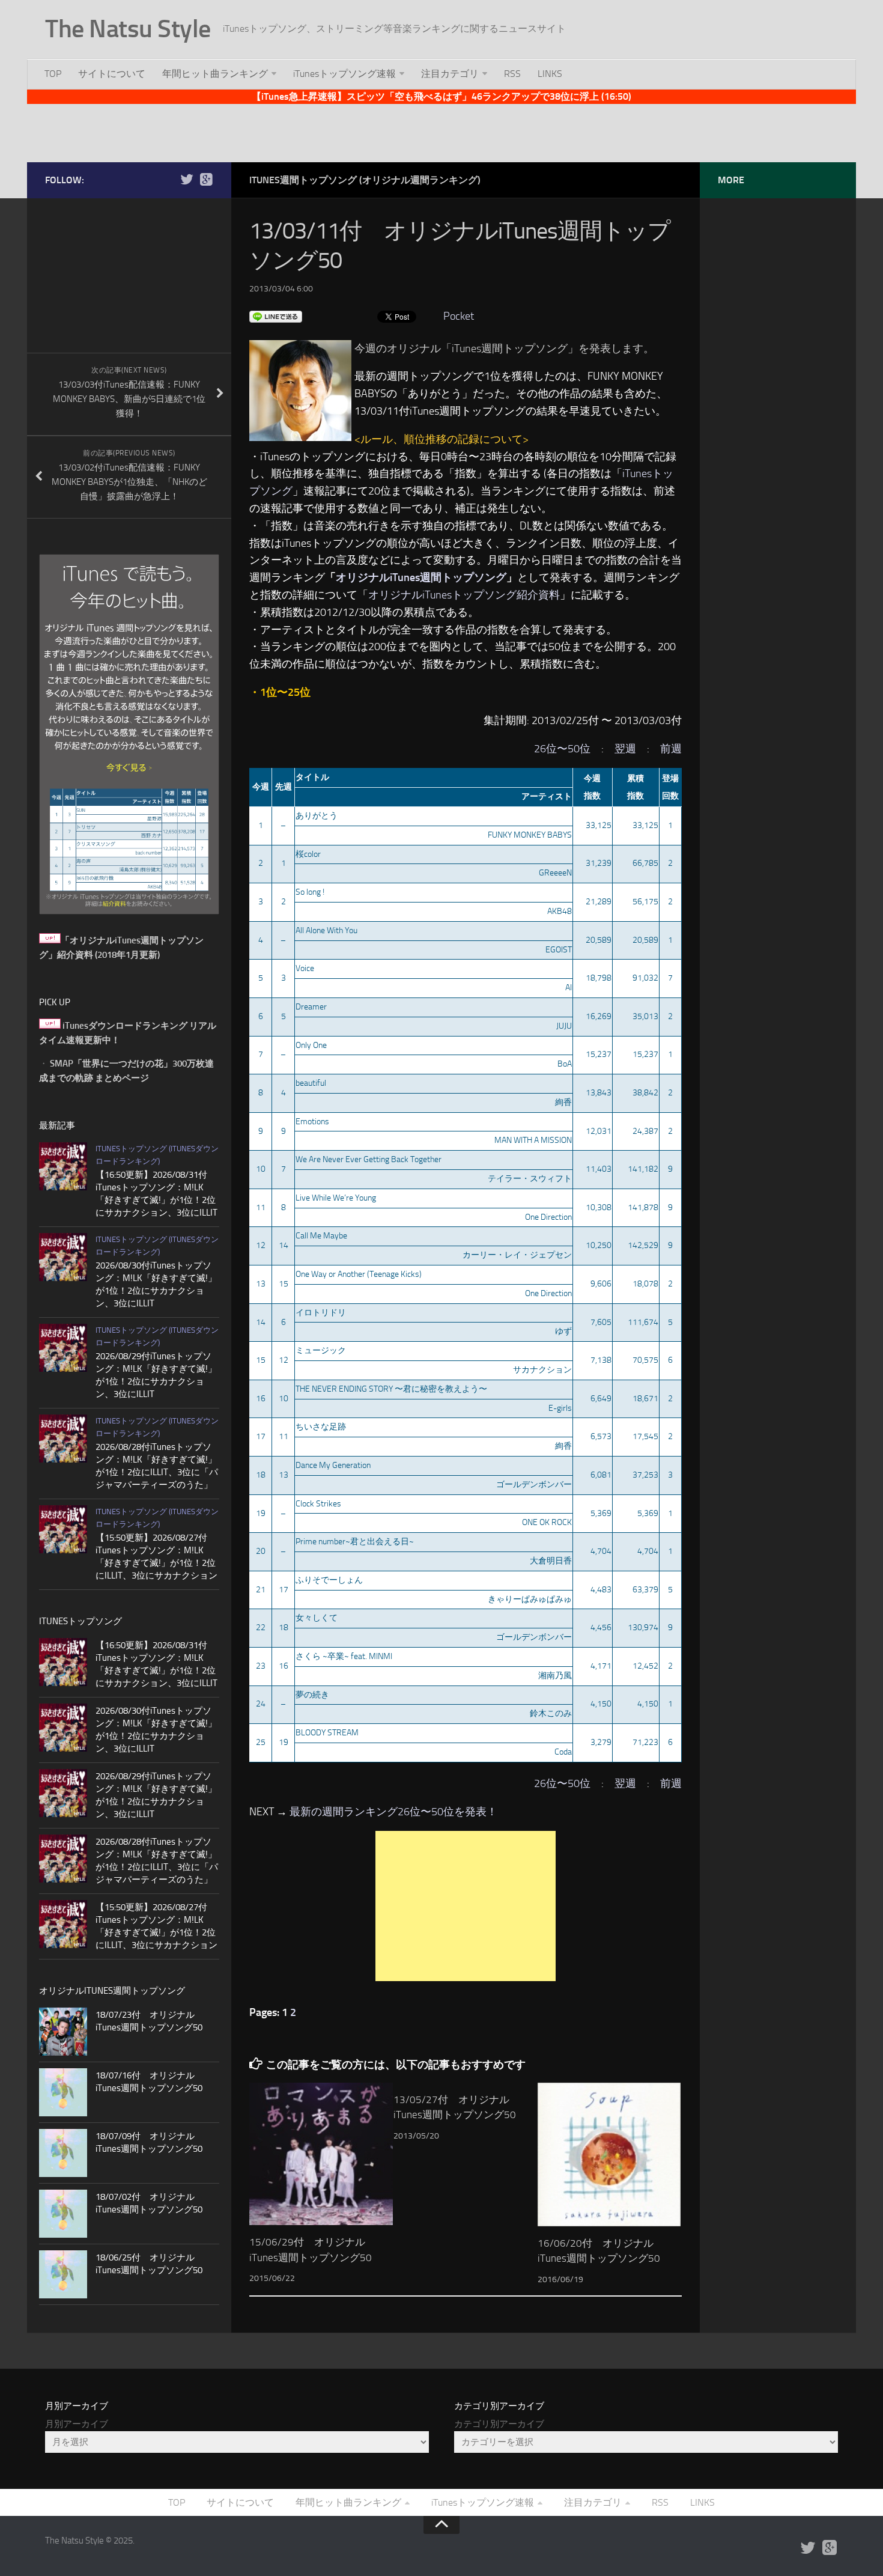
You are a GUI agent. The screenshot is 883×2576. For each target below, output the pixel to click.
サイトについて (112, 74)
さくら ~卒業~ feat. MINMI (344, 1656)
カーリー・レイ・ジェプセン (517, 1255)
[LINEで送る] (276, 316)
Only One (311, 1045)
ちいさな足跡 (321, 1427)
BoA (565, 1064)
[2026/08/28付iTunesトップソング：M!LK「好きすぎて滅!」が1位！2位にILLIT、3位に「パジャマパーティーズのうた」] (63, 1439)
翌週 (625, 749)
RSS (512, 74)
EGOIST (559, 950)
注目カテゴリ (450, 74)
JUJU (564, 1026)
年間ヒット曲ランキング (215, 74)
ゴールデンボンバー (534, 1484)
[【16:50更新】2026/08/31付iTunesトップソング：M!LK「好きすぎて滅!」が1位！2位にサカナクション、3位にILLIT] (63, 1166)
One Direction (548, 1217)
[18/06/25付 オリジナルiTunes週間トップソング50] (63, 2274)
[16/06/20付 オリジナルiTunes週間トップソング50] (609, 2154)
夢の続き (312, 1695)
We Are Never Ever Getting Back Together (369, 1159)
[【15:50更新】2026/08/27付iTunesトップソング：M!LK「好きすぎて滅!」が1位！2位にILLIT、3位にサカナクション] (63, 1529)
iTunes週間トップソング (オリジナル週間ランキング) (365, 180)
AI (569, 988)
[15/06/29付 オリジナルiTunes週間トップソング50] (321, 2154)
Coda (563, 1752)
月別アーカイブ (77, 2424)
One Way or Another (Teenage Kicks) (359, 1274)
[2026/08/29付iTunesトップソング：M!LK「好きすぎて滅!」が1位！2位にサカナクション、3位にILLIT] (63, 1348)
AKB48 (560, 911)
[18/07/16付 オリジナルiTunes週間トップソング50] (63, 2092)
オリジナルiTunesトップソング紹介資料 (464, 595)
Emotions (312, 1122)
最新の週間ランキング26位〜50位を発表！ (393, 1812)
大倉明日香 (551, 1561)
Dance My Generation (333, 1465)
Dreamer (311, 1007)
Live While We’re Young (336, 1198)
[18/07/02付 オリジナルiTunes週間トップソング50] (63, 2214)
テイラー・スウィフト (530, 1179)
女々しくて (317, 1618)
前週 (671, 749)
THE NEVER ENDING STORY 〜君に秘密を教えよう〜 (391, 1389)
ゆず (563, 1331)
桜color (308, 854)
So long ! (310, 892)
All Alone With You (326, 930)
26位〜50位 (562, 749)
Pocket (459, 316)
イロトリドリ (321, 1313)
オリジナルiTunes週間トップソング (421, 577)
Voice (305, 968)
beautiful (311, 1083)
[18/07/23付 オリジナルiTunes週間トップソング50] (63, 2032)
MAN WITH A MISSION (533, 1140)
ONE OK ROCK (547, 1522)
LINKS (550, 74)
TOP (53, 74)
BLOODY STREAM (327, 1733)
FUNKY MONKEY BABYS (530, 835)
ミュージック (321, 1350)
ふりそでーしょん (329, 1580)
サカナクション (542, 1370)
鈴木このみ (551, 1713)
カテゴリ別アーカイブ (499, 2424)
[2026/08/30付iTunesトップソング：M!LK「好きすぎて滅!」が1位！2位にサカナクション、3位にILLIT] (63, 1257)
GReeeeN (555, 873)
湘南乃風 (555, 1676)
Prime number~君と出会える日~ (355, 1542)
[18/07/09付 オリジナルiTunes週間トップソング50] (63, 2153)
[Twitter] (187, 180)
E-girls (560, 1408)
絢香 (563, 1102)
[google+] (206, 180)
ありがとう (317, 816)
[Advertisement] (441, 131)
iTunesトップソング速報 (344, 74)
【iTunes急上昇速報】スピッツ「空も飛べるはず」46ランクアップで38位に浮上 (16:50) (441, 96)
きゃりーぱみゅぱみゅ (530, 1599)
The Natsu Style (128, 29)
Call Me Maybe (321, 1236)
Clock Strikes (318, 1504)
